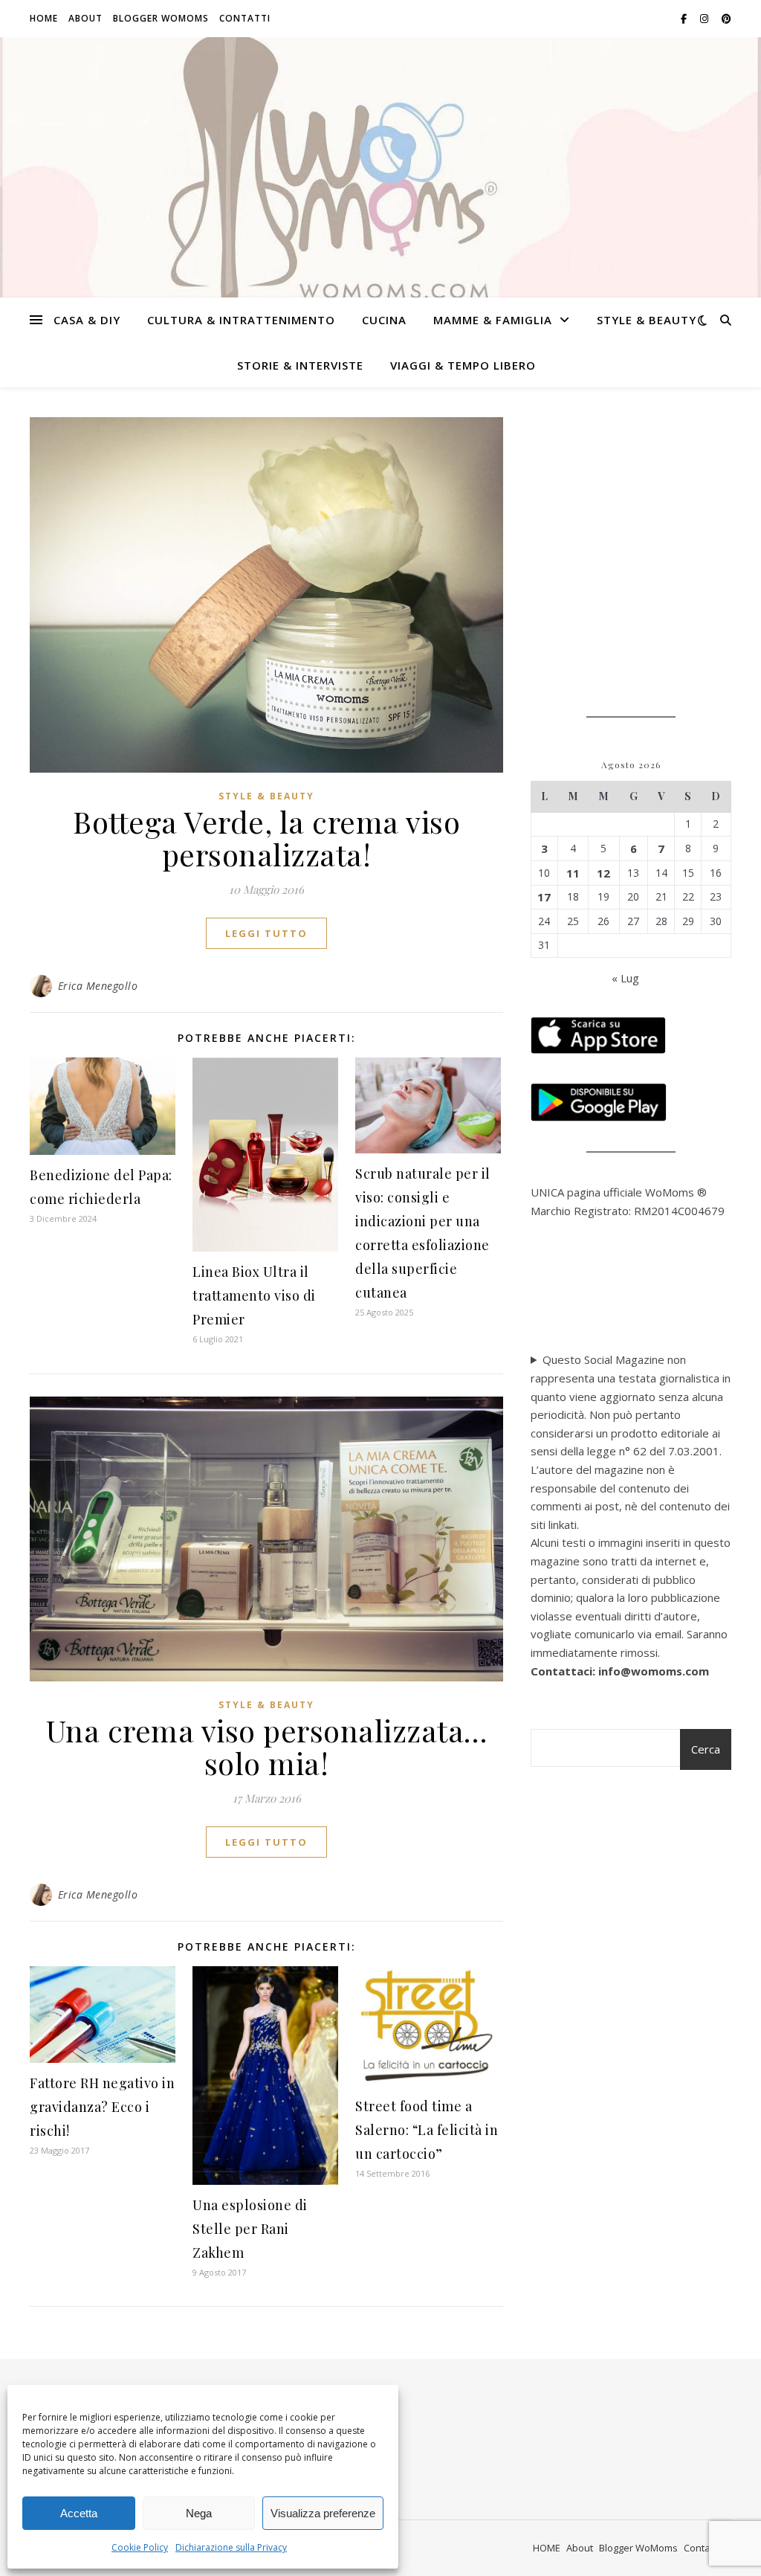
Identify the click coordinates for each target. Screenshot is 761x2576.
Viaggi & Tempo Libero (463, 365)
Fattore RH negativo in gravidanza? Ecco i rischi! (102, 2107)
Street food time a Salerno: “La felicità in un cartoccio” (427, 2130)
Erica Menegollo (98, 986)
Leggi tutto (266, 933)
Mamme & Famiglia (493, 320)
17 (544, 897)
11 (573, 873)
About (85, 18)
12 (603, 873)
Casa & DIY (87, 320)
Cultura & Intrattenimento (241, 320)
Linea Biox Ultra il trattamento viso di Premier (254, 1295)
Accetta (79, 2513)
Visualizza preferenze (323, 2513)
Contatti (245, 18)
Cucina (384, 320)
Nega (199, 2513)
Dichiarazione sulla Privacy (231, 2547)
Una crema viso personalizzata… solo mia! (267, 1746)
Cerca (706, 1749)
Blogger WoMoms (161, 18)
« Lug (625, 978)
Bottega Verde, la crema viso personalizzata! (266, 838)
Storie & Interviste (300, 365)
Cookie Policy (140, 2547)
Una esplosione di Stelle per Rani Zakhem (250, 2229)
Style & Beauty (647, 320)
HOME (44, 18)
